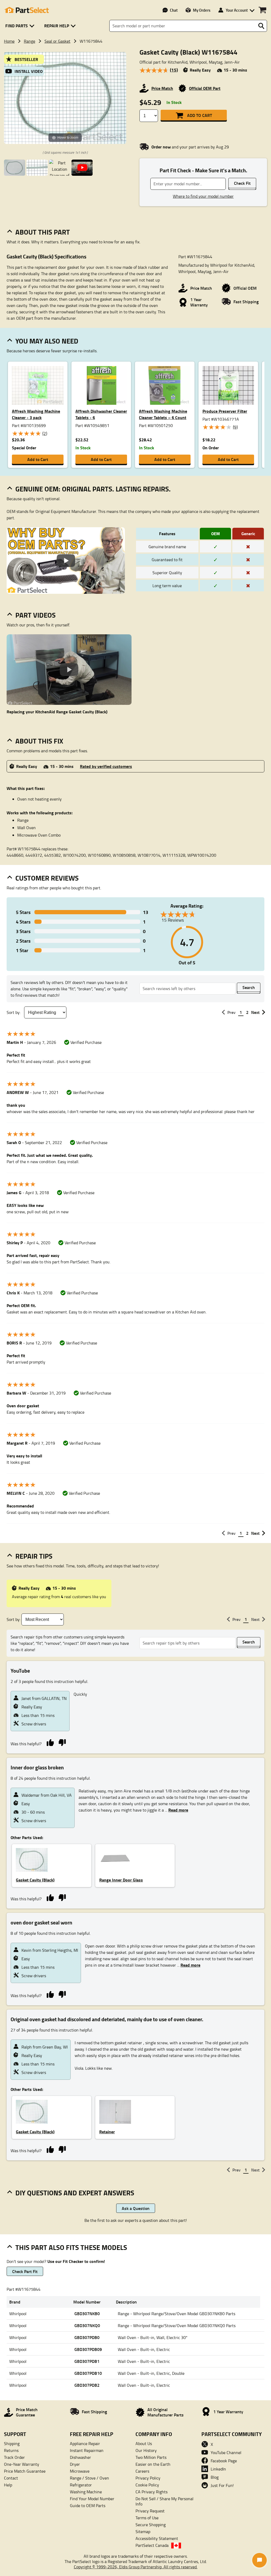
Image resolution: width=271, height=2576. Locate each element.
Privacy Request (150, 2511)
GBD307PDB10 (88, 2373)
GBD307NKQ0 (87, 2325)
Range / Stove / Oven (89, 2478)
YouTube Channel (226, 2452)
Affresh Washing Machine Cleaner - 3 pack (36, 414)
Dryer (75, 2464)
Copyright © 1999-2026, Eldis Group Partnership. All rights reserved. (136, 2567)
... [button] (176, 1810)
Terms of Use (147, 2518)
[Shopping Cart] (262, 10)
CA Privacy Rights (152, 2492)
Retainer (107, 2132)
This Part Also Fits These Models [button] (71, 2247)
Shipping (12, 2443)
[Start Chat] (259, 2560)
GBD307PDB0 (87, 2337)
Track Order (14, 2457)
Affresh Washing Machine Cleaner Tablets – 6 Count (163, 414)
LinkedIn (218, 2469)
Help (8, 2485)
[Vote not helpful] (62, 1742)
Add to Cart (200, 115)
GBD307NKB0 (87, 2313)
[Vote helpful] (50, 1742)
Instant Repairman (87, 2450)
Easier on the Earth (153, 2464)
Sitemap (143, 2531)
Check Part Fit (25, 2271)
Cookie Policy (147, 2485)
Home (9, 41)
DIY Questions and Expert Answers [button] (75, 2193)
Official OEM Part (205, 88)
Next (255, 1012)
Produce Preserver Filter (225, 411)
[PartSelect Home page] (26, 10)
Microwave (80, 2471)
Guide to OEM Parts (88, 2505)
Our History (146, 2450)
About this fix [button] (39, 741)
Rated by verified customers (106, 766)
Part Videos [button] (35, 615)
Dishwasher (80, 2457)
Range (30, 41)
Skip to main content (136, 110)
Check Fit (242, 183)
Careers (142, 2471)
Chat (174, 10)
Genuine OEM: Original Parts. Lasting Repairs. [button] (93, 489)
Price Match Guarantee (25, 2471)
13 (82, 912)
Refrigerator (81, 2485)
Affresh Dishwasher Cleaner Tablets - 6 (101, 414)
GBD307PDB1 (87, 2361)
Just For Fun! (222, 2485)
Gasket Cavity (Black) (35, 1880)
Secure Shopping (151, 2525)
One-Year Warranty (22, 2464)
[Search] (261, 26)
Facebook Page (224, 2461)
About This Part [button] (43, 232)
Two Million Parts (151, 2457)
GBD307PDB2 (87, 2385)
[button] (21, 26)
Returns (11, 2450)
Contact (11, 2478)
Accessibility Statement (157, 2538)
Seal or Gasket (57, 41)
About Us (144, 2443)
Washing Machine (86, 2492)
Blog (215, 2477)
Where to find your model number (203, 196)
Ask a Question (136, 2208)
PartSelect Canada (152, 2545)
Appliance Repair (85, 2443)
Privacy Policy (148, 2478)
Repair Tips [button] (34, 1556)
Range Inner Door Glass (121, 1880)
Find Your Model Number (92, 2499)
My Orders (202, 10)
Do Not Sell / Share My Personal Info (164, 2501)
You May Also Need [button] (47, 341)
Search (249, 987)
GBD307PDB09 (88, 2349)
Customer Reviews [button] (47, 878)
